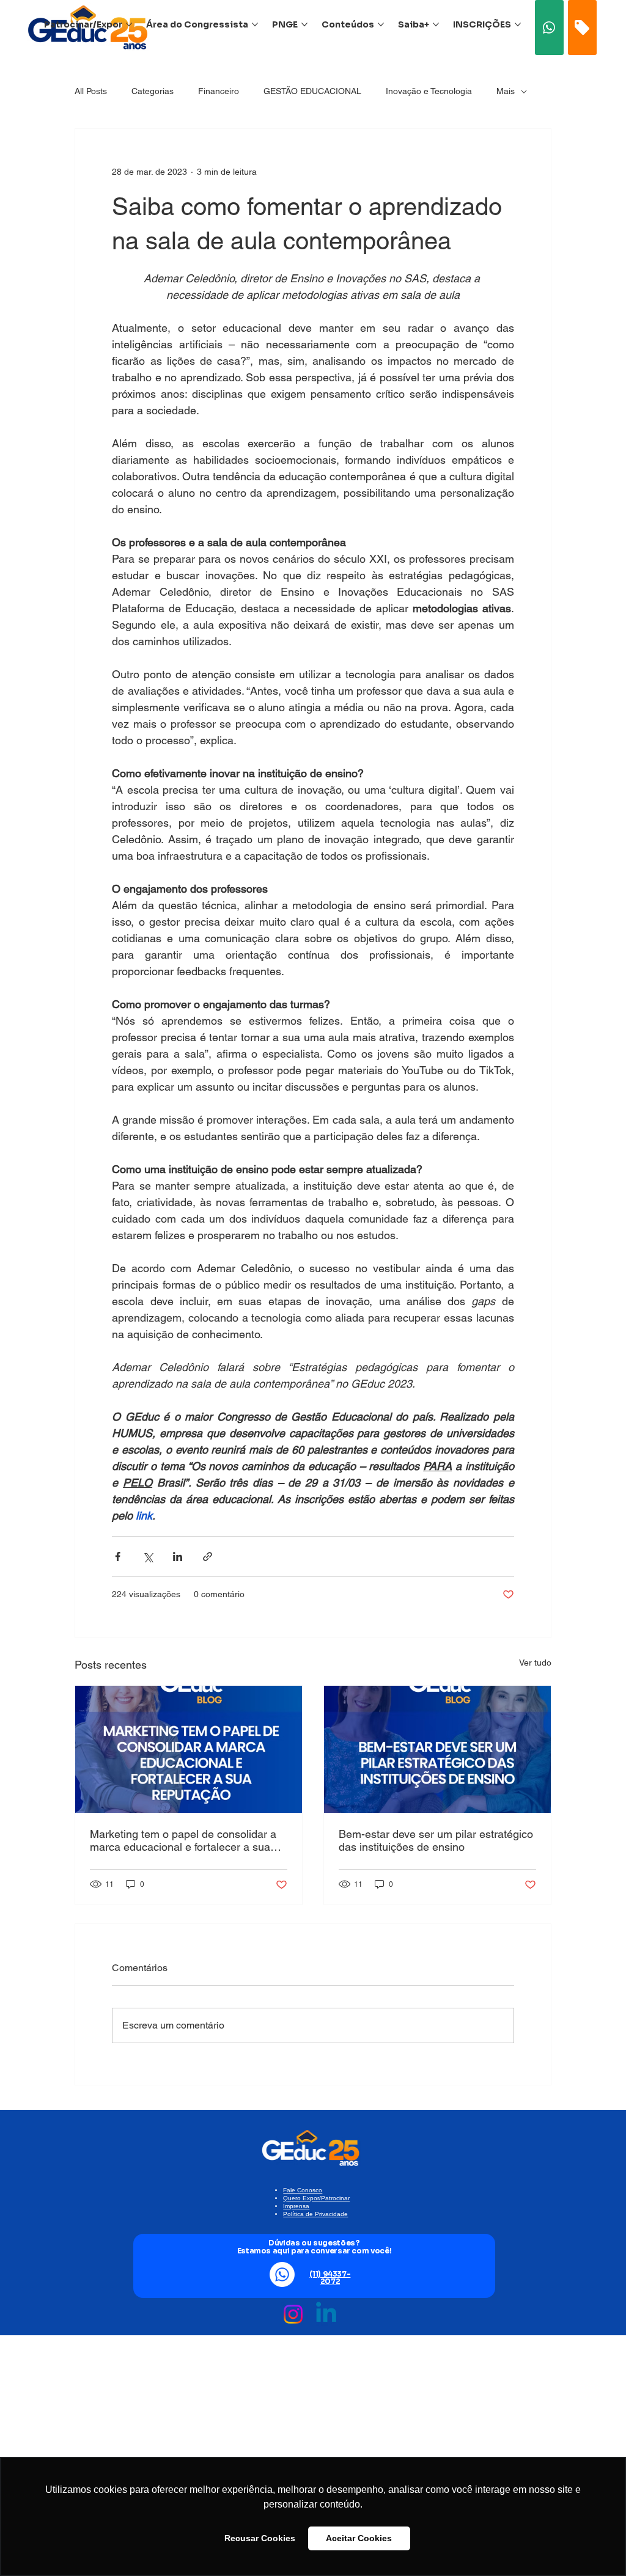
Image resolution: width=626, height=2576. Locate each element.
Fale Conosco (303, 2190)
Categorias (153, 91)
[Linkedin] (326, 2314)
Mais (506, 91)
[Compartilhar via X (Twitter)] (148, 1557)
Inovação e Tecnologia (429, 91)
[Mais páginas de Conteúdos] (381, 24)
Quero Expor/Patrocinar (316, 2198)
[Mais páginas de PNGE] (304, 24)
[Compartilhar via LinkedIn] (178, 1557)
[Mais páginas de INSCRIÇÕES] (518, 24)
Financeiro (219, 91)
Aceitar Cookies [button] (359, 2538)
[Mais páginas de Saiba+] (436, 24)
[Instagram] (293, 2314)
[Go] (582, 27)
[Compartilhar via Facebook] (118, 1557)
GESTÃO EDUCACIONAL (312, 91)
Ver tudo (535, 1663)
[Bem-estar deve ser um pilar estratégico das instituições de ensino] (437, 1749)
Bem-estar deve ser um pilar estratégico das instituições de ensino (436, 1840)
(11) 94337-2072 (330, 2278)
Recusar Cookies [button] (260, 2538)
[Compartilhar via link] (208, 1557)
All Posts (91, 91)
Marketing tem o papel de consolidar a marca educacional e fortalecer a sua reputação (183, 1840)
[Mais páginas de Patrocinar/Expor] (129, 24)
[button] (550, 27)
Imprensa (296, 2206)
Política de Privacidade (315, 2214)
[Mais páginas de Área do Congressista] (255, 24)
